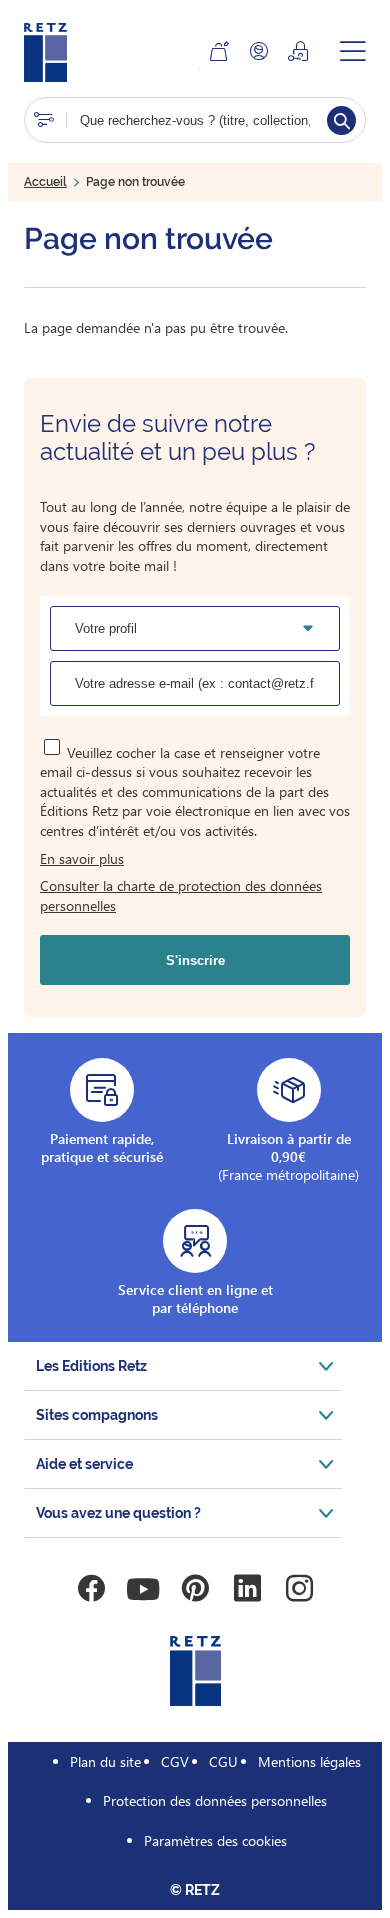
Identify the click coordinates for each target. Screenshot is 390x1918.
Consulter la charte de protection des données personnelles (181, 895)
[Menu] (353, 51)
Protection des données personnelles (215, 1800)
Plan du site (105, 1761)
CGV (175, 1761)
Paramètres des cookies (215, 1840)
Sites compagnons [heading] (97, 1415)
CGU (223, 1761)
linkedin (247, 1589)
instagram (299, 1589)
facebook (91, 1589)
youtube (143, 1589)
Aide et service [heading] (84, 1464)
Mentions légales (309, 1761)
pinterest (195, 1589)
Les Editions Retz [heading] (91, 1366)
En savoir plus (82, 858)
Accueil (45, 182)
